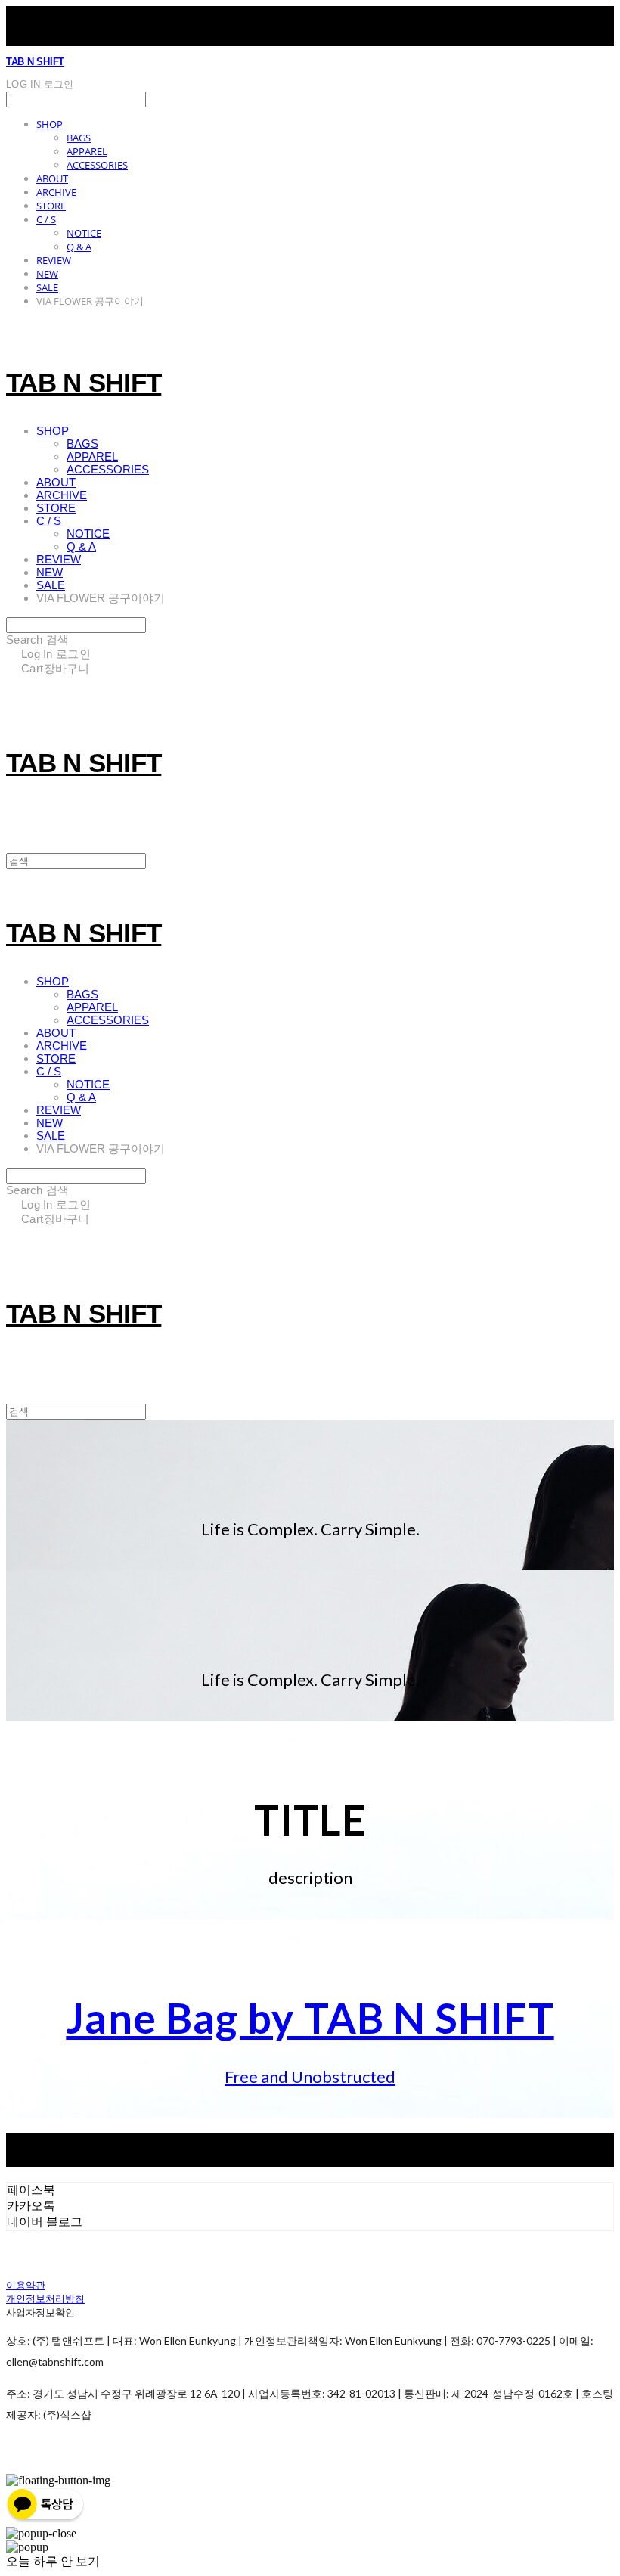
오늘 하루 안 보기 (53, 2561)
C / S (46, 219)
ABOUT (52, 178)
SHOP (50, 124)
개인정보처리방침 (45, 2298)
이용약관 (26, 2285)
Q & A (79, 247)
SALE (47, 287)
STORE (51, 206)
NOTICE (84, 233)
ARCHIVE (56, 192)
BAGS (79, 138)
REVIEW (54, 260)
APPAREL (87, 151)
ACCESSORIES (97, 165)
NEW (47, 274)
